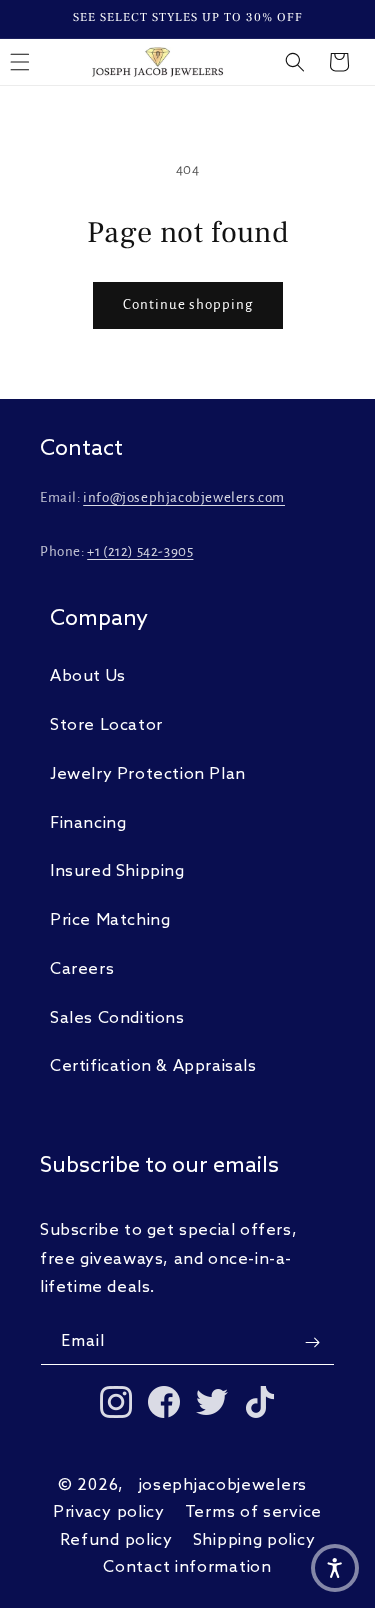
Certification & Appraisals (153, 1066)
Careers (82, 969)
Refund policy (116, 1540)
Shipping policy (254, 1540)
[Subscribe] (312, 1342)
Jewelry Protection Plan (148, 774)
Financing (88, 823)
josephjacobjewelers (223, 1485)
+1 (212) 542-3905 (140, 551)
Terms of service (253, 1512)
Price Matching (110, 920)
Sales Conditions (117, 1018)
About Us (88, 676)
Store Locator (106, 725)
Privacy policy (109, 1512)
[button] (295, 62)
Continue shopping (188, 304)
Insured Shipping (117, 871)
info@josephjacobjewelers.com (184, 497)
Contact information (187, 1567)
